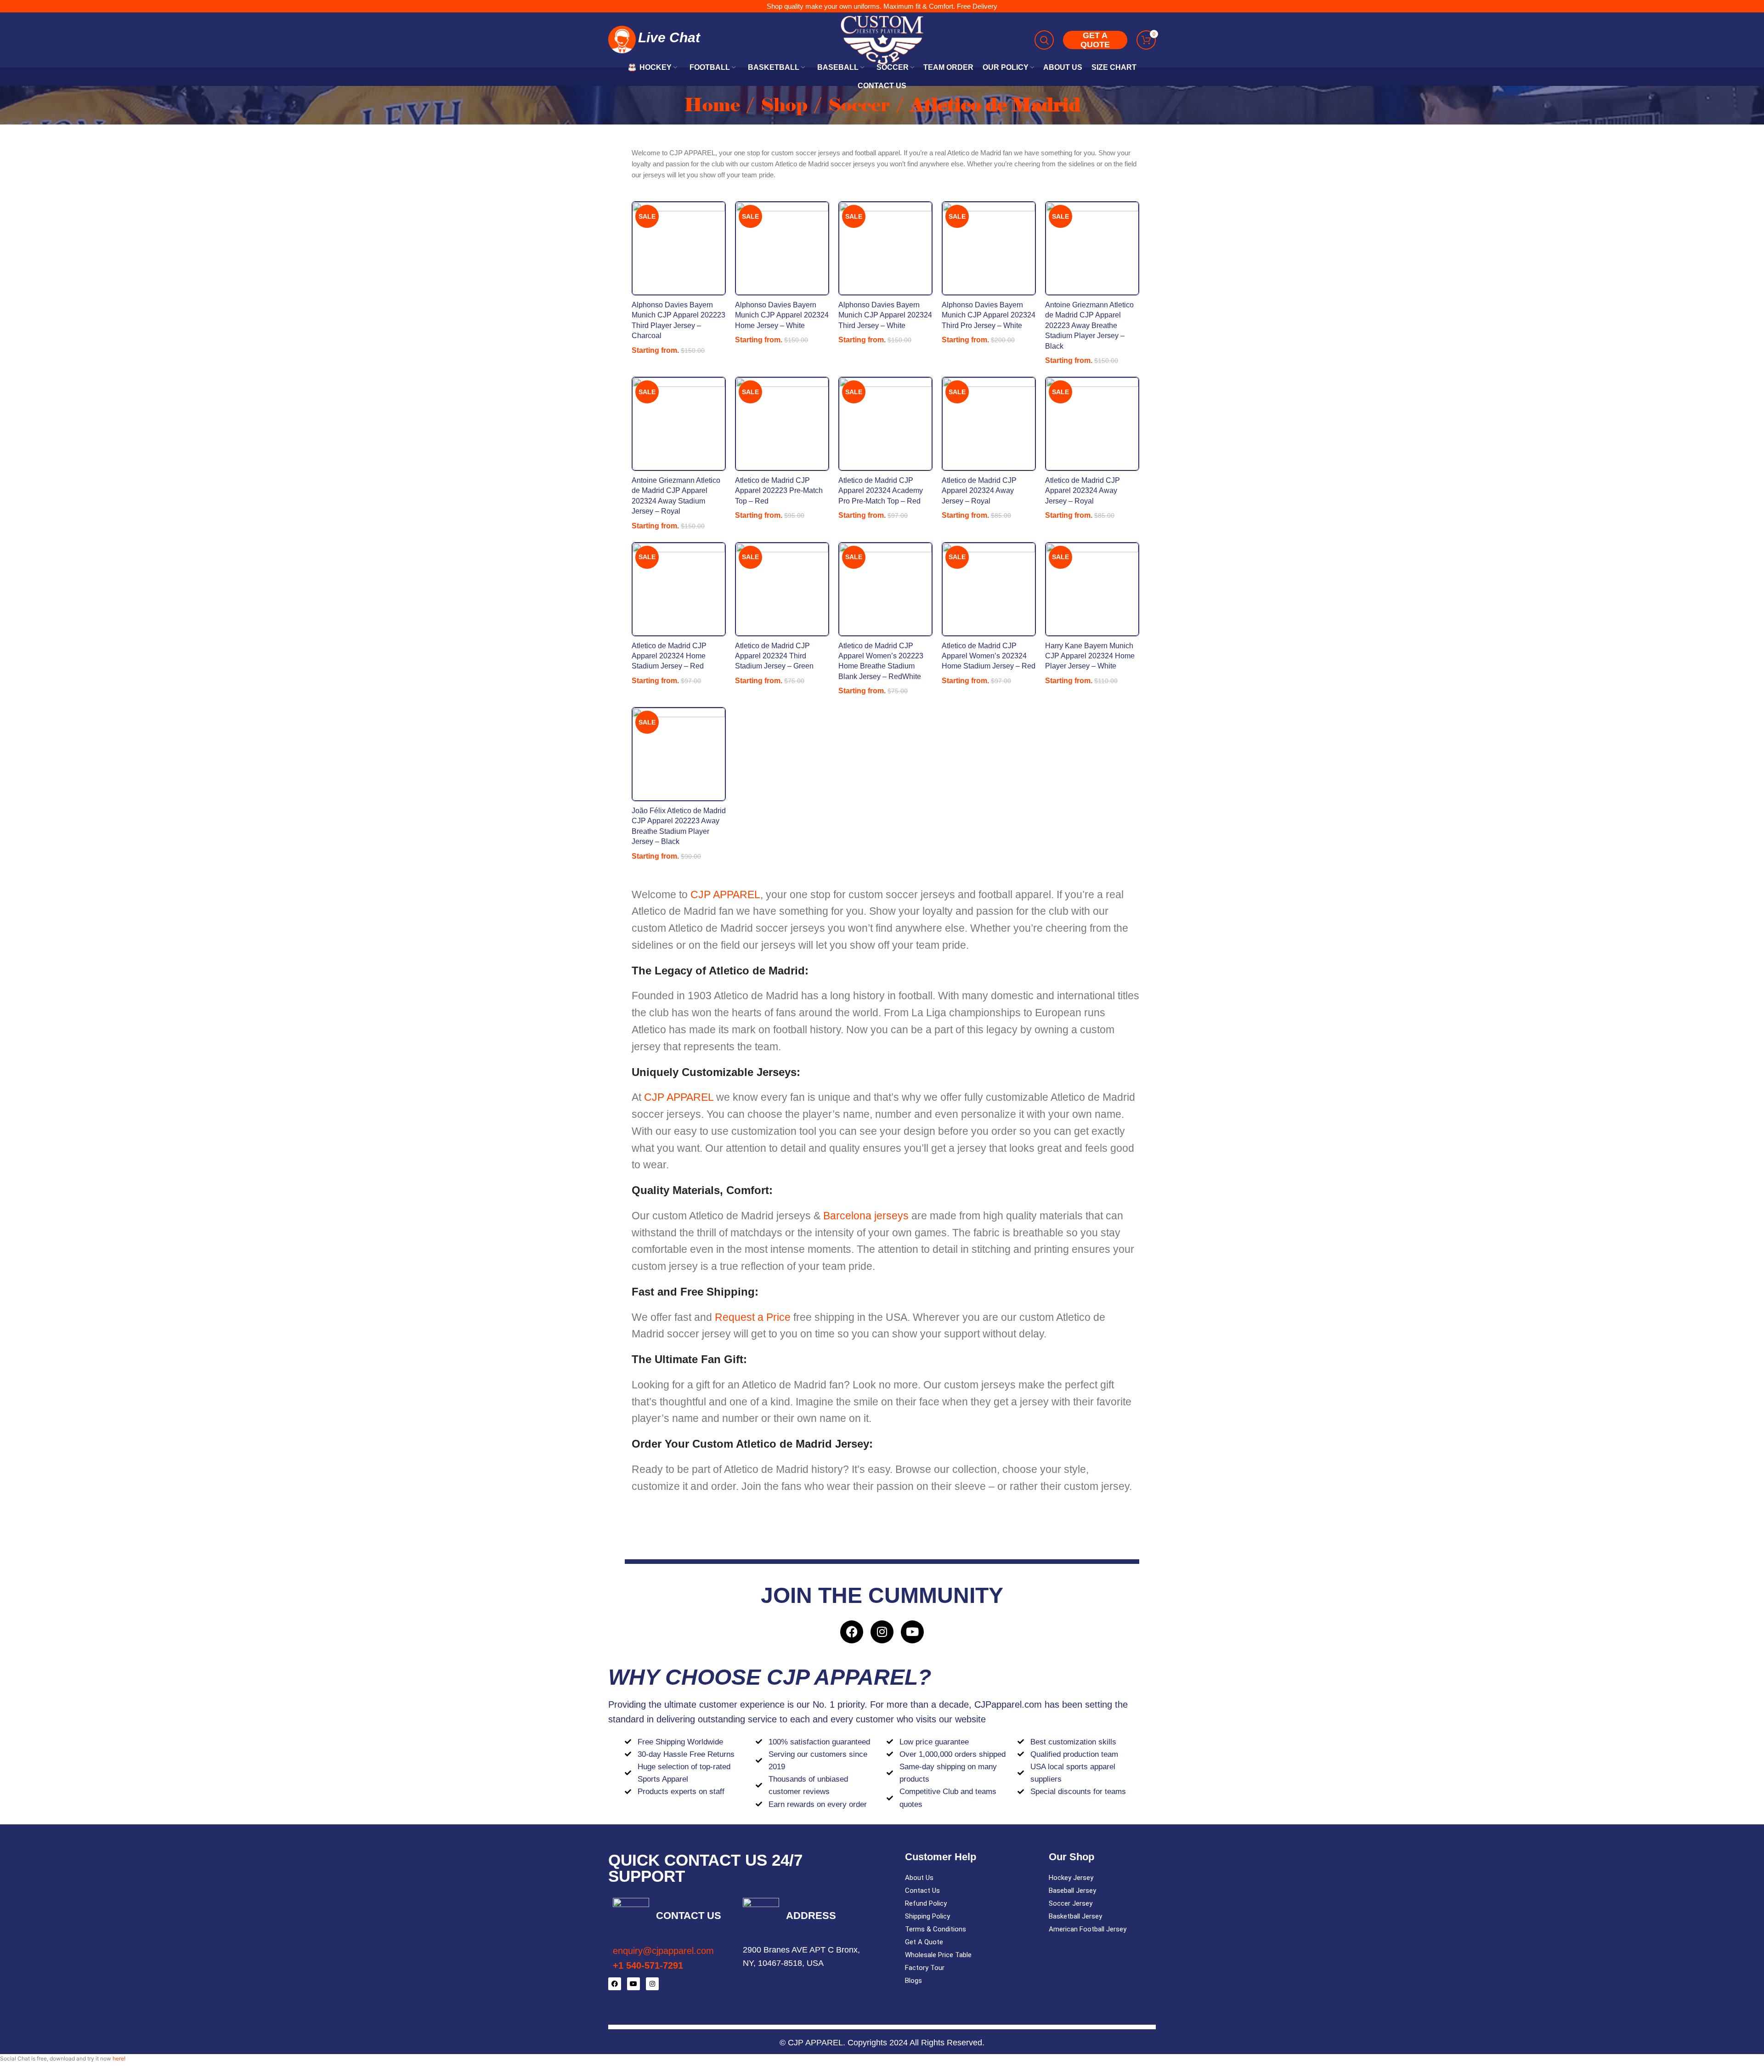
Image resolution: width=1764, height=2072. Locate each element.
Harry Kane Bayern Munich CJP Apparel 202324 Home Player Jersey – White (1090, 656)
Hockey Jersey (1071, 1878)
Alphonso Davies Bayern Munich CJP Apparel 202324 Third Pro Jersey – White (989, 315)
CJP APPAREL (725, 894)
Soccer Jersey (1071, 1903)
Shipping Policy (927, 1916)
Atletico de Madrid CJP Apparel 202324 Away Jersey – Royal (979, 491)
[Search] (1044, 40)
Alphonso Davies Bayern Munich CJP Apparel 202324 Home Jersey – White (782, 315)
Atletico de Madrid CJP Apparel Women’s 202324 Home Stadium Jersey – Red (989, 656)
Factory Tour (925, 1968)
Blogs (913, 1981)
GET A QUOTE (1095, 40)
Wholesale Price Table (938, 1955)
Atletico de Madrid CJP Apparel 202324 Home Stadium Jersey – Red (669, 656)
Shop (786, 105)
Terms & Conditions (936, 1929)
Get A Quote (924, 1942)
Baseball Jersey (1072, 1891)
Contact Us (922, 1891)
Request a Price (754, 1317)
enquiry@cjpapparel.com (663, 1951)
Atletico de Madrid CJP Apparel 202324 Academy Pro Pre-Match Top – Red (881, 491)
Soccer (861, 105)
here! (119, 2058)
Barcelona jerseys (866, 1216)
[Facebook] (852, 1632)
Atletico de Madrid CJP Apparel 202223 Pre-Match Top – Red (779, 491)
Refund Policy (926, 1903)
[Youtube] (912, 1632)
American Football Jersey (1088, 1929)
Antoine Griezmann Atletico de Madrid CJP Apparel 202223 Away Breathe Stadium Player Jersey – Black (1089, 326)
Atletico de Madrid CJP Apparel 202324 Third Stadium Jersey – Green (774, 656)
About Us (919, 1878)
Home (714, 105)
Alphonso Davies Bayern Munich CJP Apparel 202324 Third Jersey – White (885, 315)
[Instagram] (882, 1632)
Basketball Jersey (1075, 1916)
